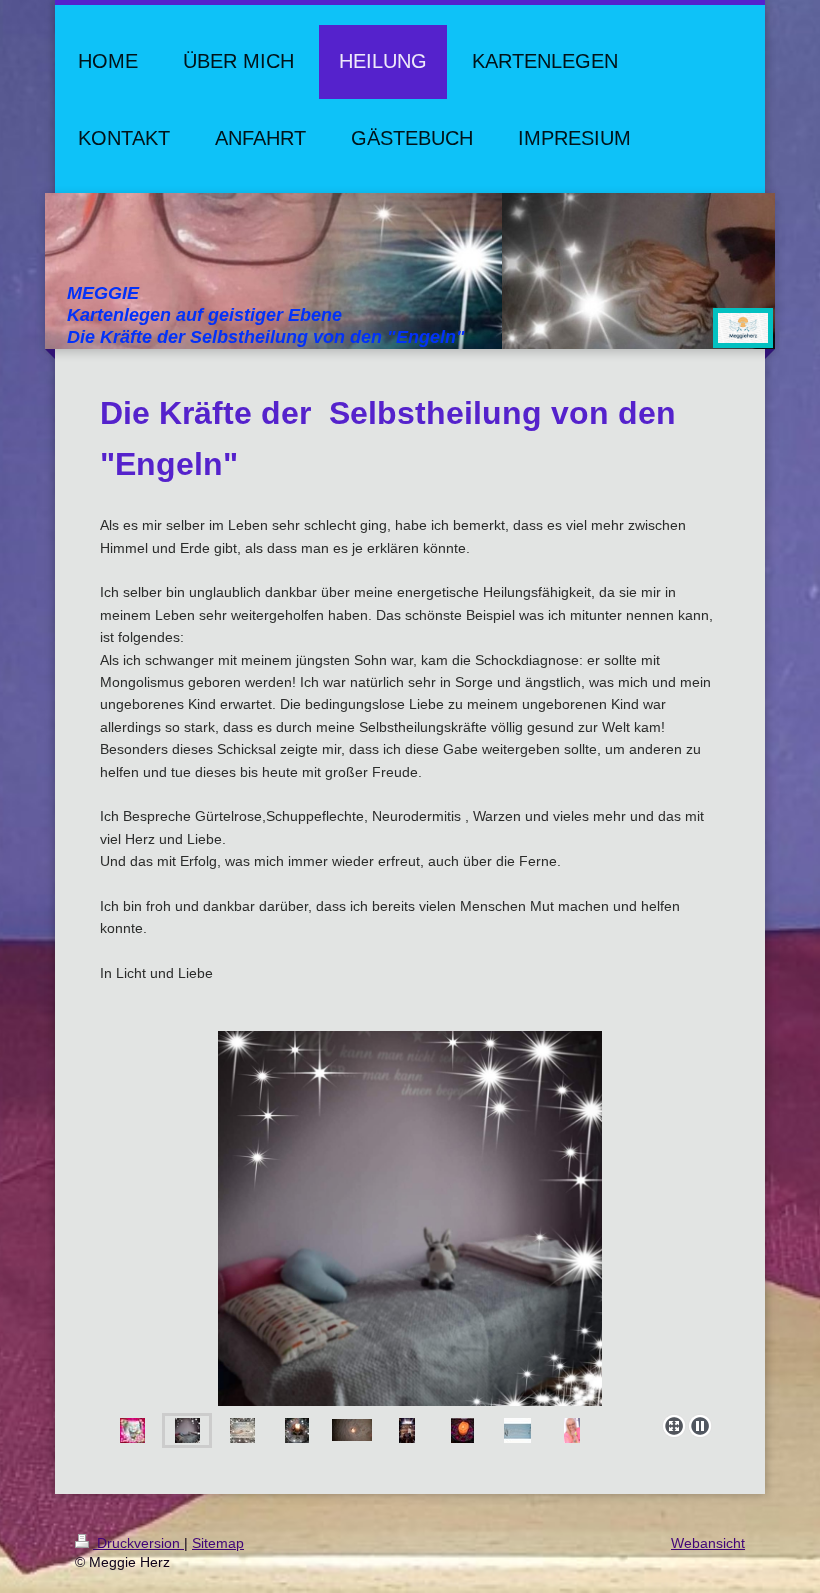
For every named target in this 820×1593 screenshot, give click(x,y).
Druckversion (138, 1543)
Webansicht (708, 1543)
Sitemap (218, 1543)
